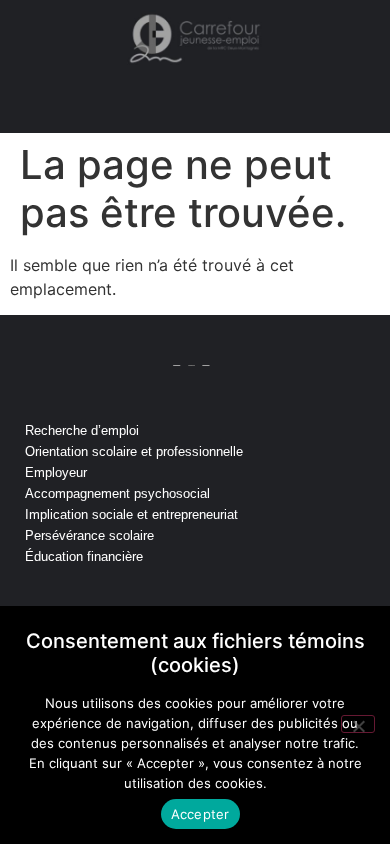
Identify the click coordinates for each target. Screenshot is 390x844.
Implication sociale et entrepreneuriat (131, 514)
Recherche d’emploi (82, 430)
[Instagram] (129, 601)
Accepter (200, 814)
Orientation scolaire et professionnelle (134, 451)
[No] (358, 724)
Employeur (56, 472)
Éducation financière (84, 556)
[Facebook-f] (195, 601)
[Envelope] (228, 601)
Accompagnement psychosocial (117, 493)
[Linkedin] (162, 601)
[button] (203, 103)
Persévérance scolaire (89, 535)
